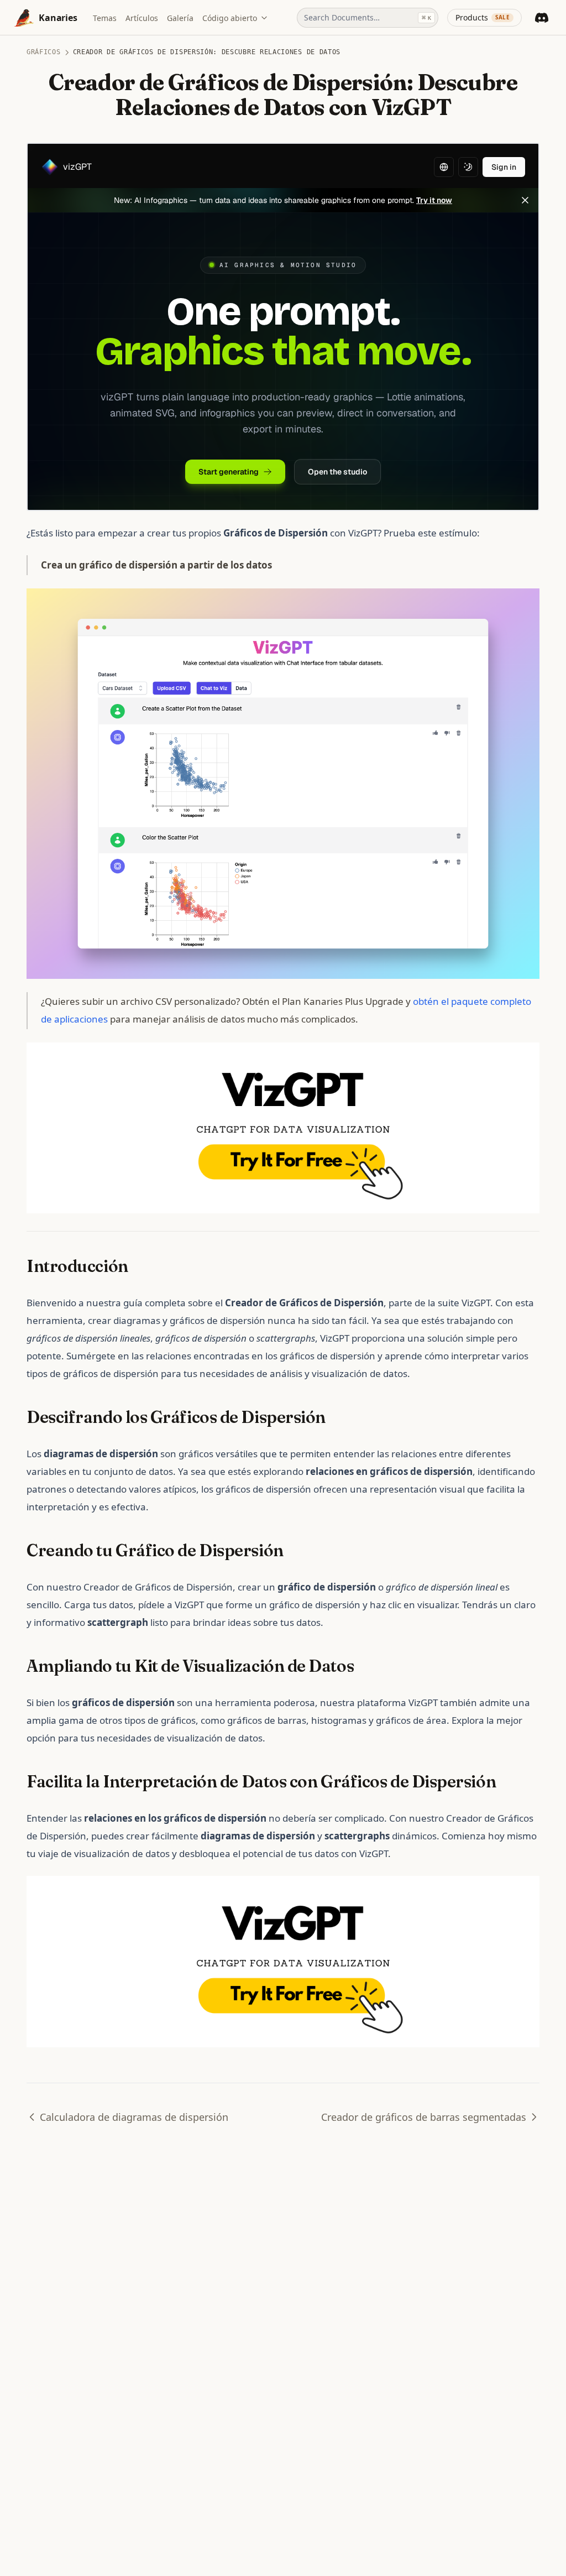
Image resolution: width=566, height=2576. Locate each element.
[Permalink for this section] (138, 1266)
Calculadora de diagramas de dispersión (134, 2117)
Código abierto (230, 18)
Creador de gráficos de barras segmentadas (424, 2117)
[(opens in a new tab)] (283, 782)
